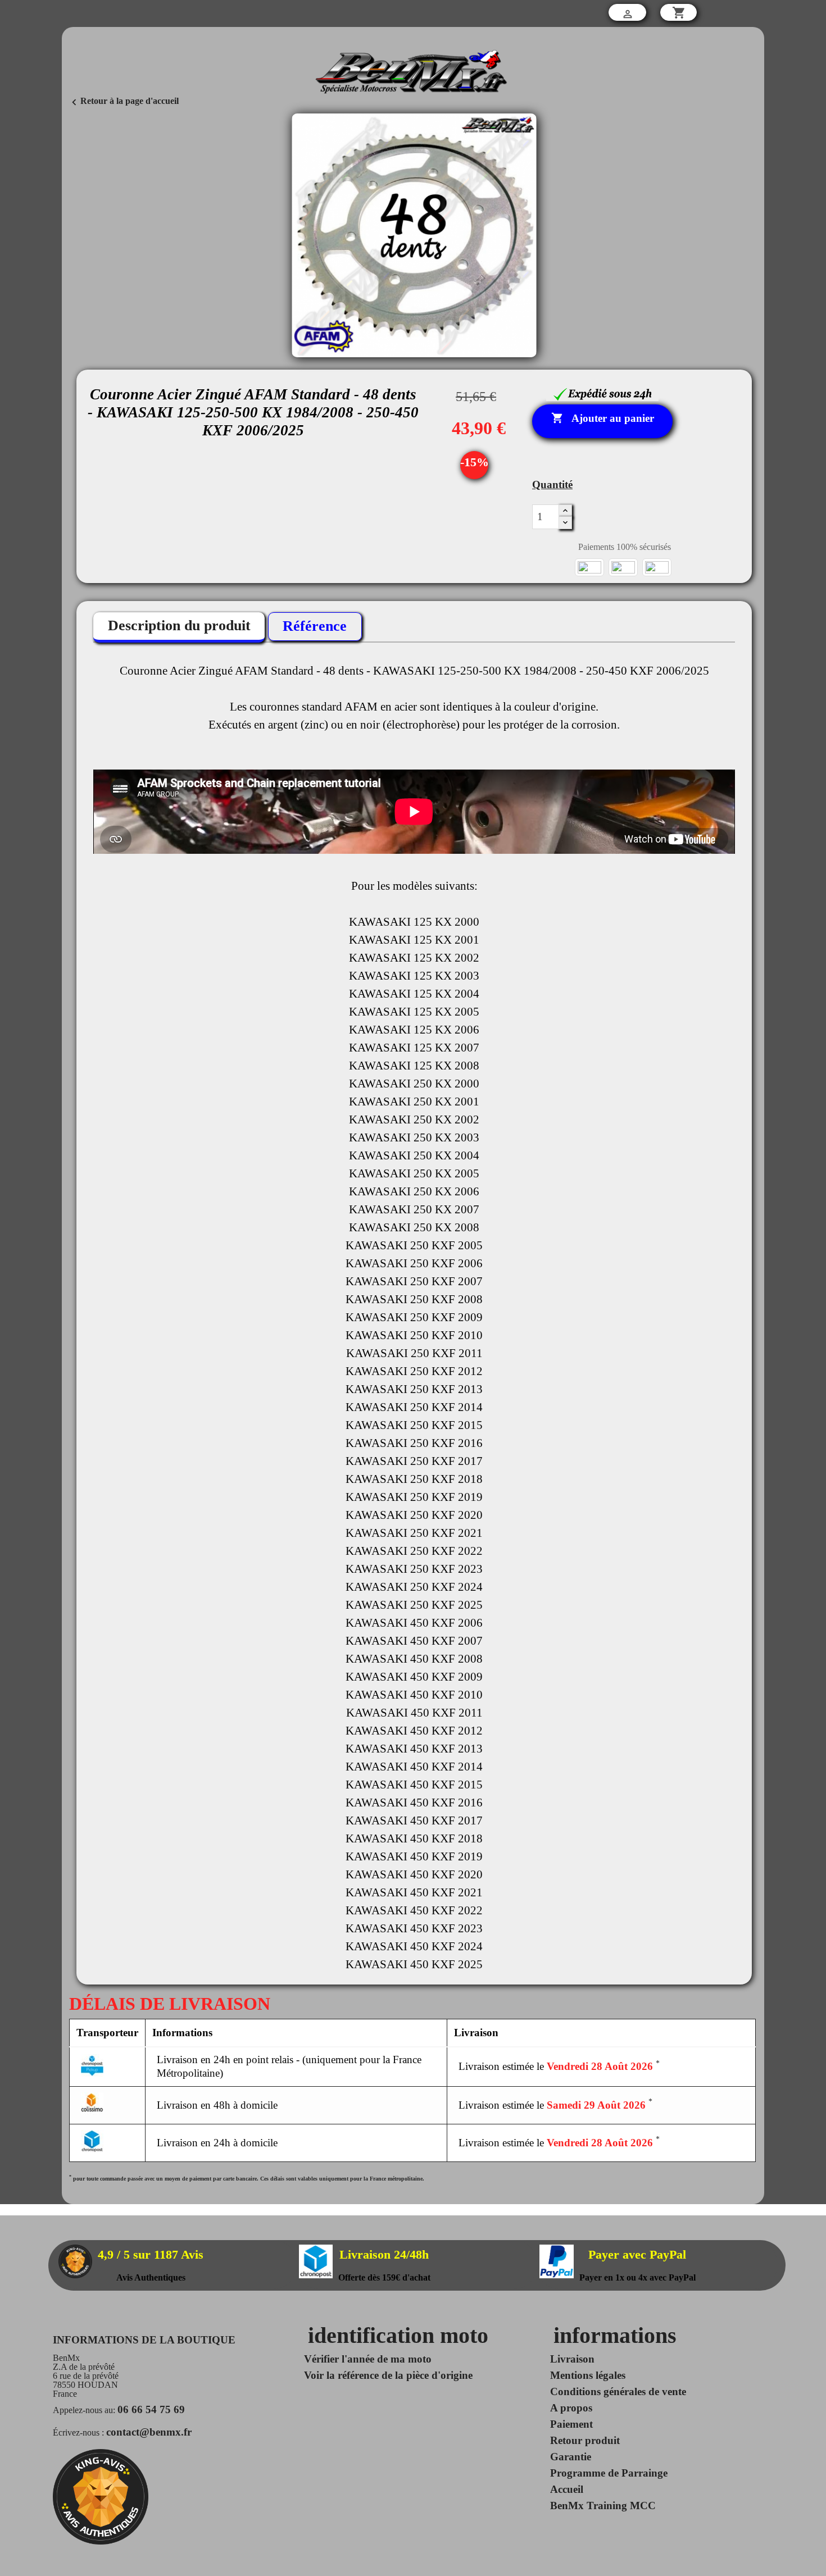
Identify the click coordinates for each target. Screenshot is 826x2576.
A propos (571, 2408)
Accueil (567, 2489)
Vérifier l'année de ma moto (368, 2359)
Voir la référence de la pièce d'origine (388, 2375)
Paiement (571, 2424)
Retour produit (585, 2440)
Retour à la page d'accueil (123, 101)
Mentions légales (588, 2375)
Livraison (572, 2359)
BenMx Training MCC (603, 2506)
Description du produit (179, 625)
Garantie (571, 2457)
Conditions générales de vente (618, 2391)
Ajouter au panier (603, 418)
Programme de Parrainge (609, 2473)
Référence (315, 626)
